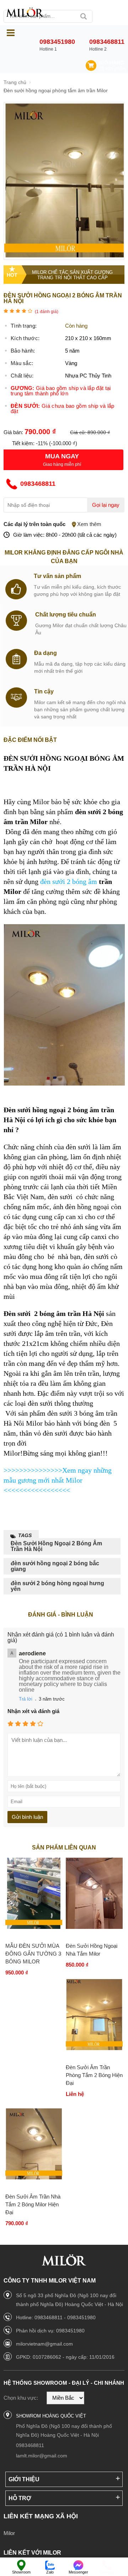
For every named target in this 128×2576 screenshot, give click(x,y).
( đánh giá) (47, 312)
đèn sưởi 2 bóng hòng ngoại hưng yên (57, 1586)
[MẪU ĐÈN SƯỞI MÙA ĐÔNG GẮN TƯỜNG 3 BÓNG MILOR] (34, 1894)
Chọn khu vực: (21, 2398)
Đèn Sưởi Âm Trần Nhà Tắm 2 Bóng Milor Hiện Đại (33, 2204)
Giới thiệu (24, 2479)
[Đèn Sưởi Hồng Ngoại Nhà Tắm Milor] (94, 1894)
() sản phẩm (112, 69)
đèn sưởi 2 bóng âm (70, 881)
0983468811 (30, 2445)
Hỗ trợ (20, 2498)
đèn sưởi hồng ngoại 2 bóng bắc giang (55, 1566)
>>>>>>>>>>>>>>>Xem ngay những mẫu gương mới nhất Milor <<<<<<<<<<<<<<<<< (58, 1480)
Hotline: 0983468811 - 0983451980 (56, 2317)
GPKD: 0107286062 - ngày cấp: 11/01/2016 (65, 2357)
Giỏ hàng (111, 63)
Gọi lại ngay (106, 505)
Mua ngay (62, 456)
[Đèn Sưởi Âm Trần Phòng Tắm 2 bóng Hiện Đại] (94, 2015)
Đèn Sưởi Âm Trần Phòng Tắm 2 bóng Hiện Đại (94, 2075)
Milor (9, 2533)
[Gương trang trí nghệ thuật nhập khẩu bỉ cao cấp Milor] (25, 13)
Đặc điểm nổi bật (30, 740)
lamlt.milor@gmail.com (42, 2456)
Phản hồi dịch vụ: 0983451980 (50, 2331)
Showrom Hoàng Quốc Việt (51, 2416)
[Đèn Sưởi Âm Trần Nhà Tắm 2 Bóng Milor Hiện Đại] (34, 2144)
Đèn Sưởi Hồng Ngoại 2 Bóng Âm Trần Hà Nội (56, 1546)
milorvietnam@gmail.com (44, 2344)
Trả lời (26, 1699)
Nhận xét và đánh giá (33, 1711)
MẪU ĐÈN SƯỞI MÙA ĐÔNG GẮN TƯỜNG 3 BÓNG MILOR (33, 1954)
